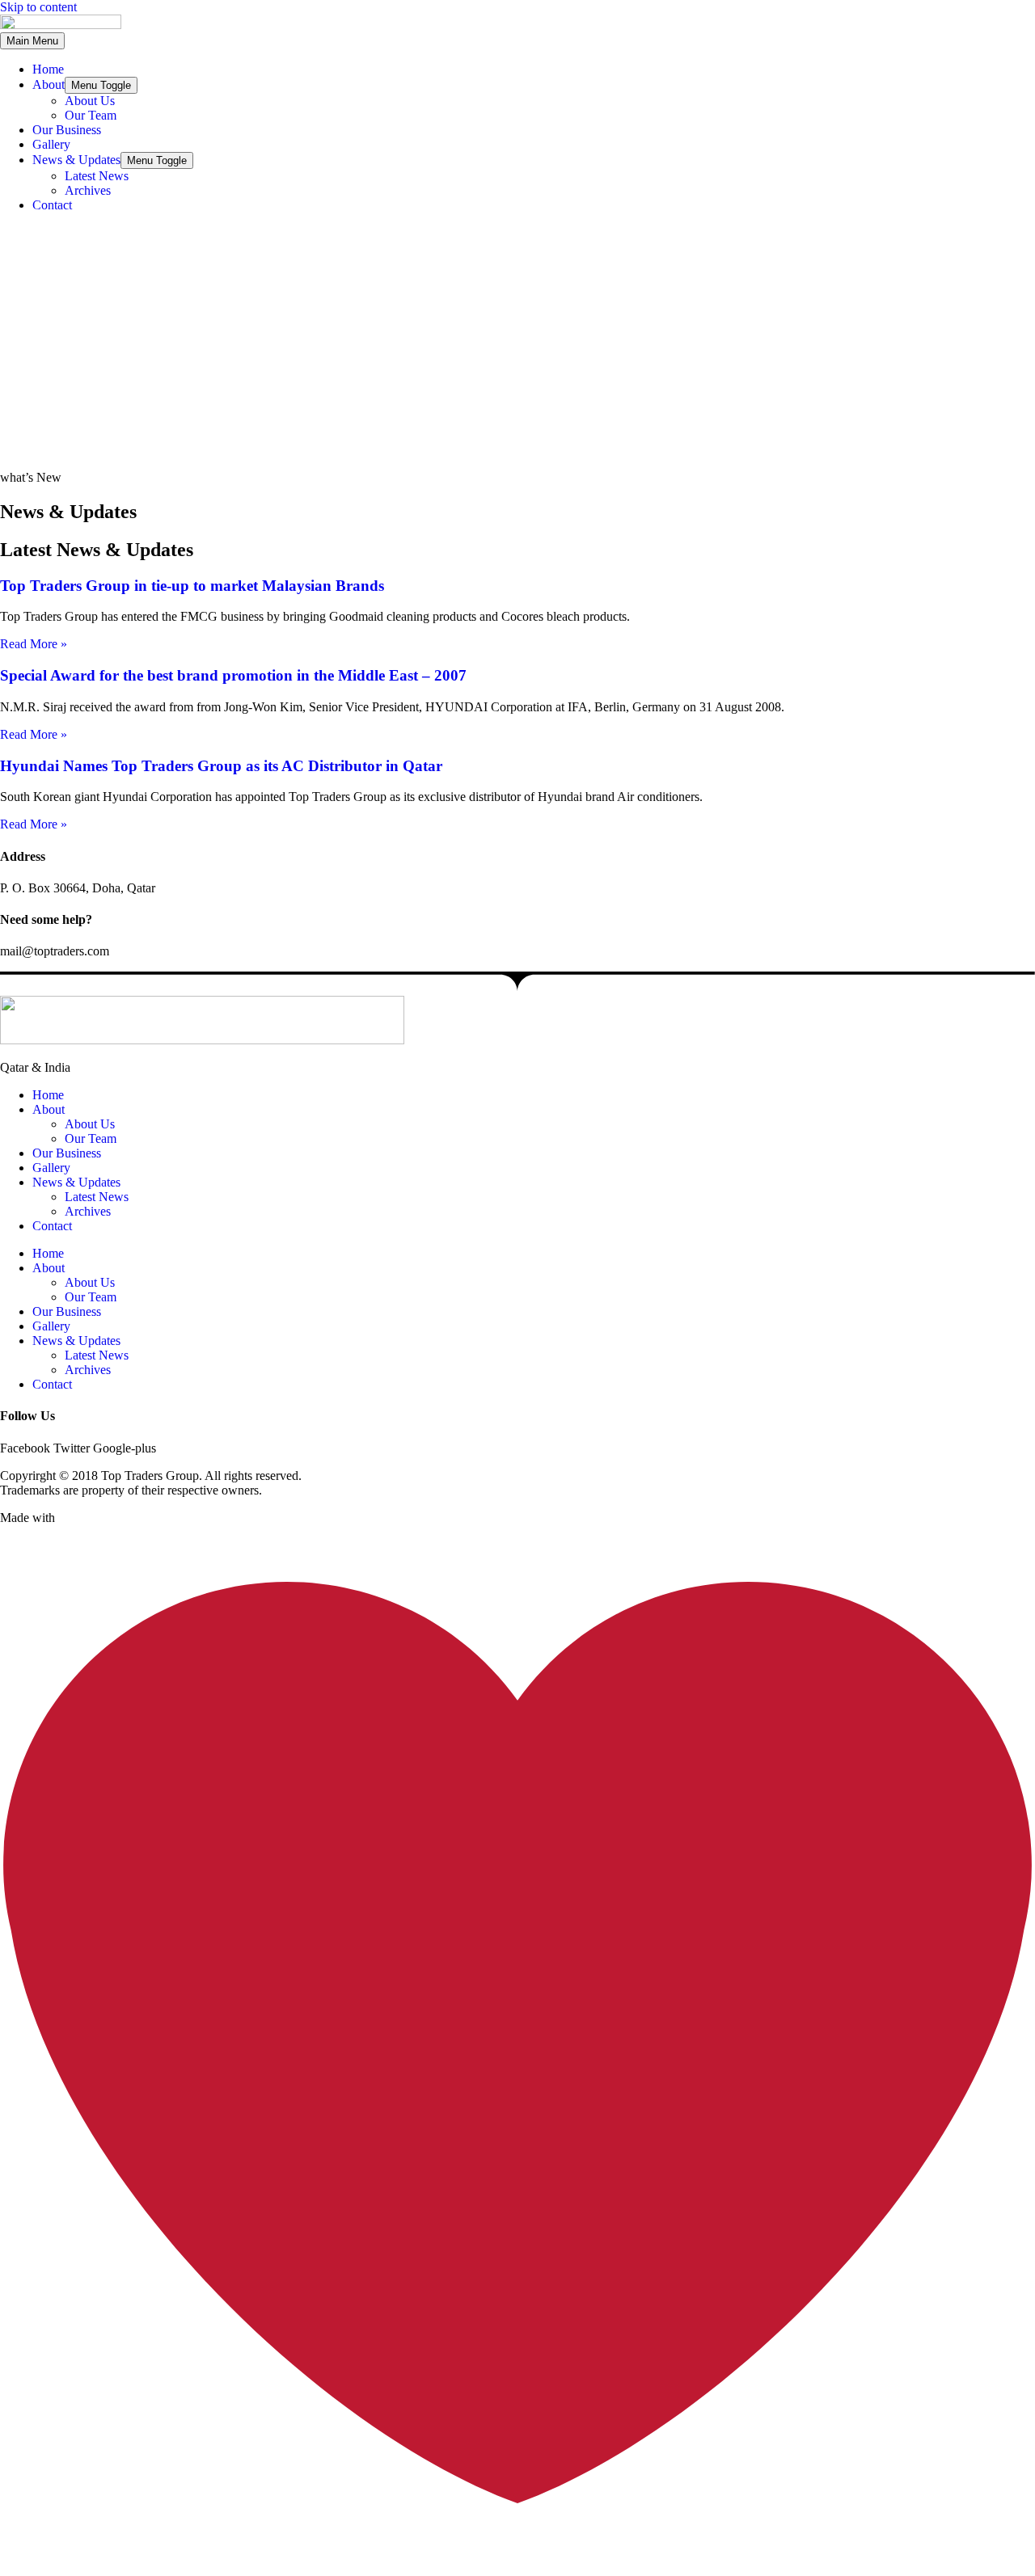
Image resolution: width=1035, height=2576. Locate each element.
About (49, 84)
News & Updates (76, 160)
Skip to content (38, 7)
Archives (88, 190)
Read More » (34, 644)
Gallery (51, 144)
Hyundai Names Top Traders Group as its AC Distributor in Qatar (221, 766)
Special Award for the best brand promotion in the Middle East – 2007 (233, 675)
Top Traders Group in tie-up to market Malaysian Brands (192, 586)
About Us (90, 101)
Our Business (67, 130)
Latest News (97, 176)
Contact (52, 205)
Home (48, 69)
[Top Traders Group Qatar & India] (61, 25)
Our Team (91, 115)
